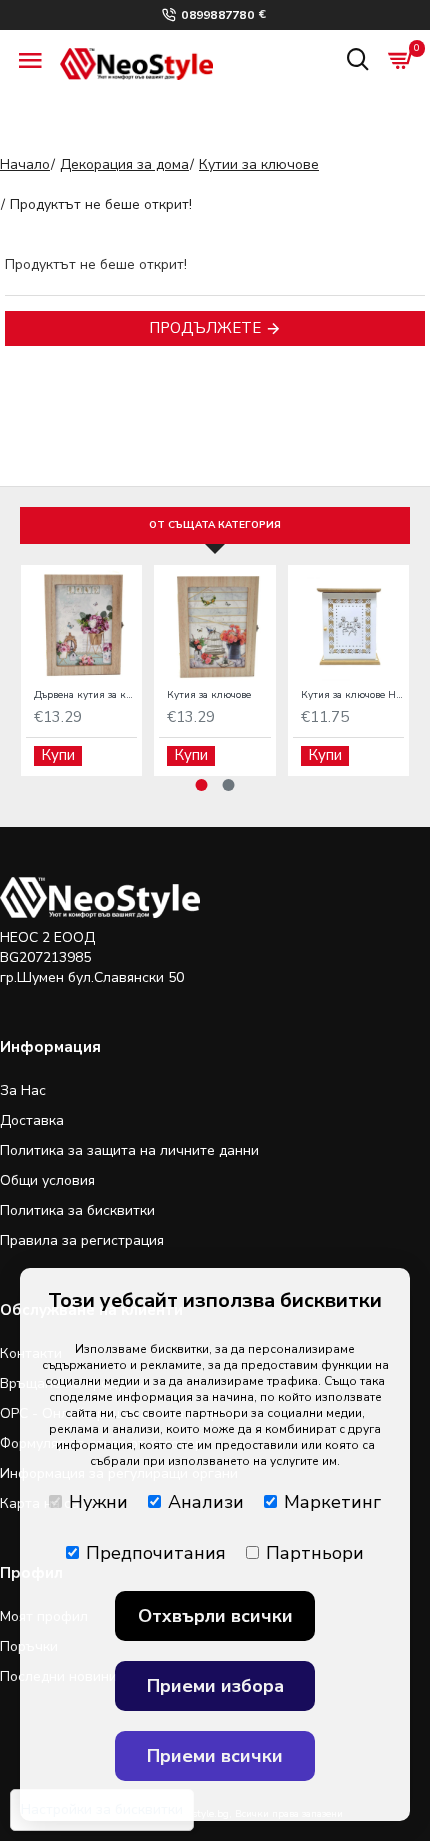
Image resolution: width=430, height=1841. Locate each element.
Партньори (315, 1553)
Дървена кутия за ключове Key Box (85, 695)
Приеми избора (215, 1686)
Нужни (98, 1502)
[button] (202, 785)
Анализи (206, 1502)
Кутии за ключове (259, 164)
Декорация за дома (124, 164)
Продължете (205, 328)
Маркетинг (332, 1502)
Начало (25, 164)
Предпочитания (156, 1553)
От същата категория (215, 525)
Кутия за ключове (209, 695)
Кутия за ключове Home (352, 695)
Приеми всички (215, 1756)
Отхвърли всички (215, 1616)
